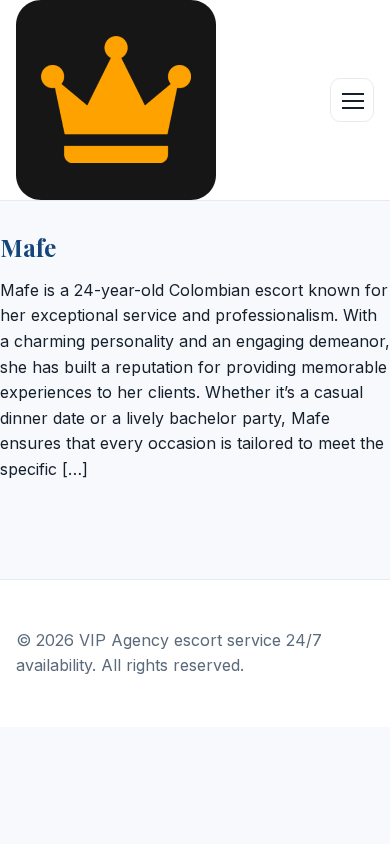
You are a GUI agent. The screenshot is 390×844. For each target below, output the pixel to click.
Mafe (28, 247)
